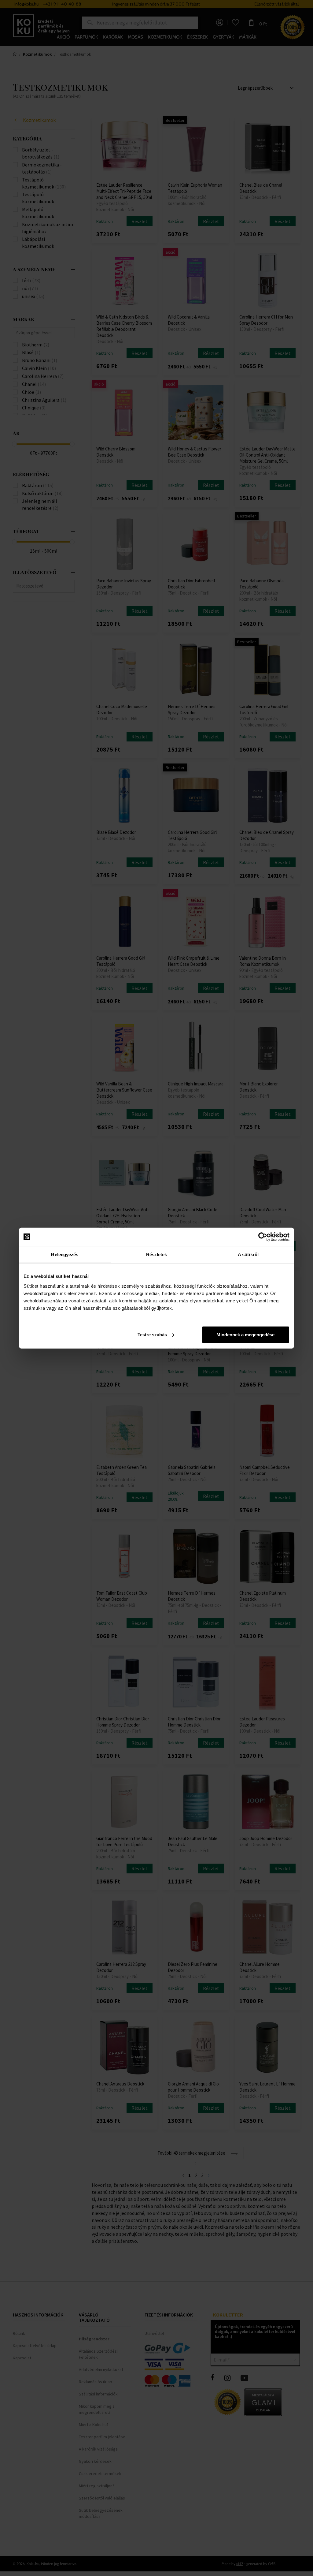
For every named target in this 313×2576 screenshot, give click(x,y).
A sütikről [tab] (248, 1254)
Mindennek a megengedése (245, 1334)
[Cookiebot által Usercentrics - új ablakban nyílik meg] (263, 1237)
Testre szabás (152, 1334)
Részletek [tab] (157, 1254)
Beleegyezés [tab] (65, 1254)
